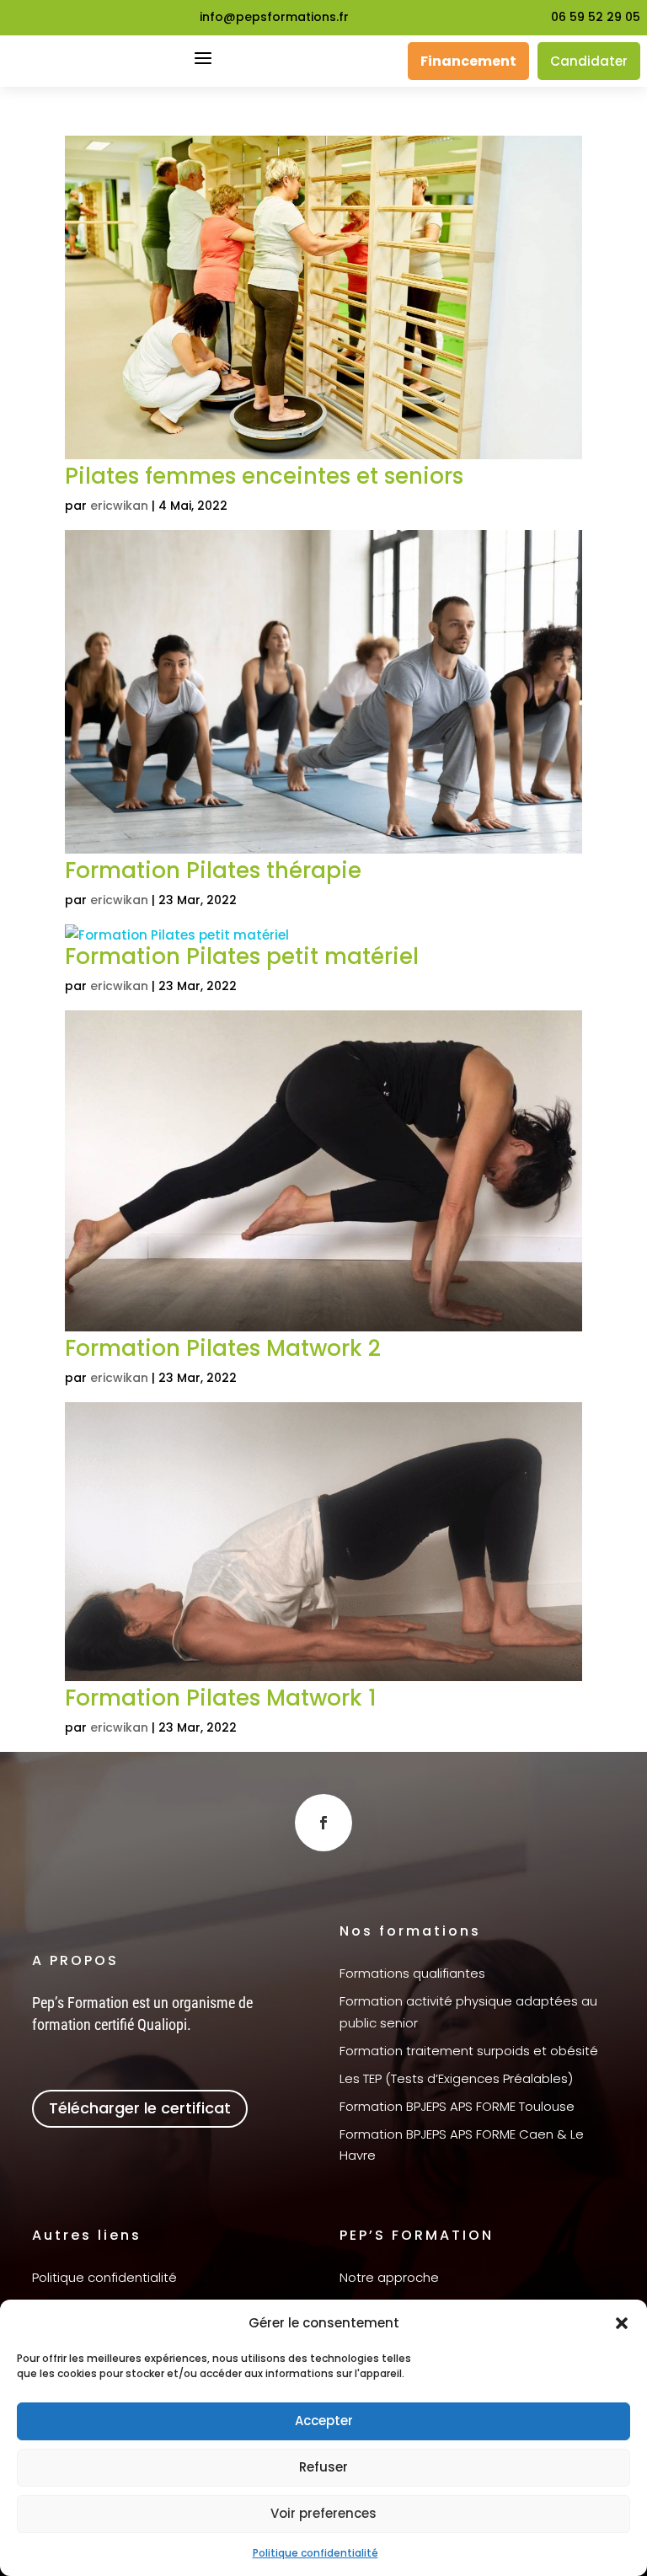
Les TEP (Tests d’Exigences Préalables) (456, 2078)
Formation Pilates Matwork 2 (223, 1348)
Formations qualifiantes (412, 1973)
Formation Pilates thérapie (213, 870)
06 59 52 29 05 (596, 17)
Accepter (324, 2421)
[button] (622, 2323)
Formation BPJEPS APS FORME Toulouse (457, 2106)
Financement (468, 61)
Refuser (323, 2467)
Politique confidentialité (315, 2553)
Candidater (589, 61)
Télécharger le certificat (140, 2108)
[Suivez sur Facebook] (323, 1823)
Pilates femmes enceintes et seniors (264, 476)
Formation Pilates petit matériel (242, 956)
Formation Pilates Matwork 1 (221, 1698)
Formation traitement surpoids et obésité (469, 2051)
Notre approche (389, 2277)
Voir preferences (323, 2513)
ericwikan (119, 506)
